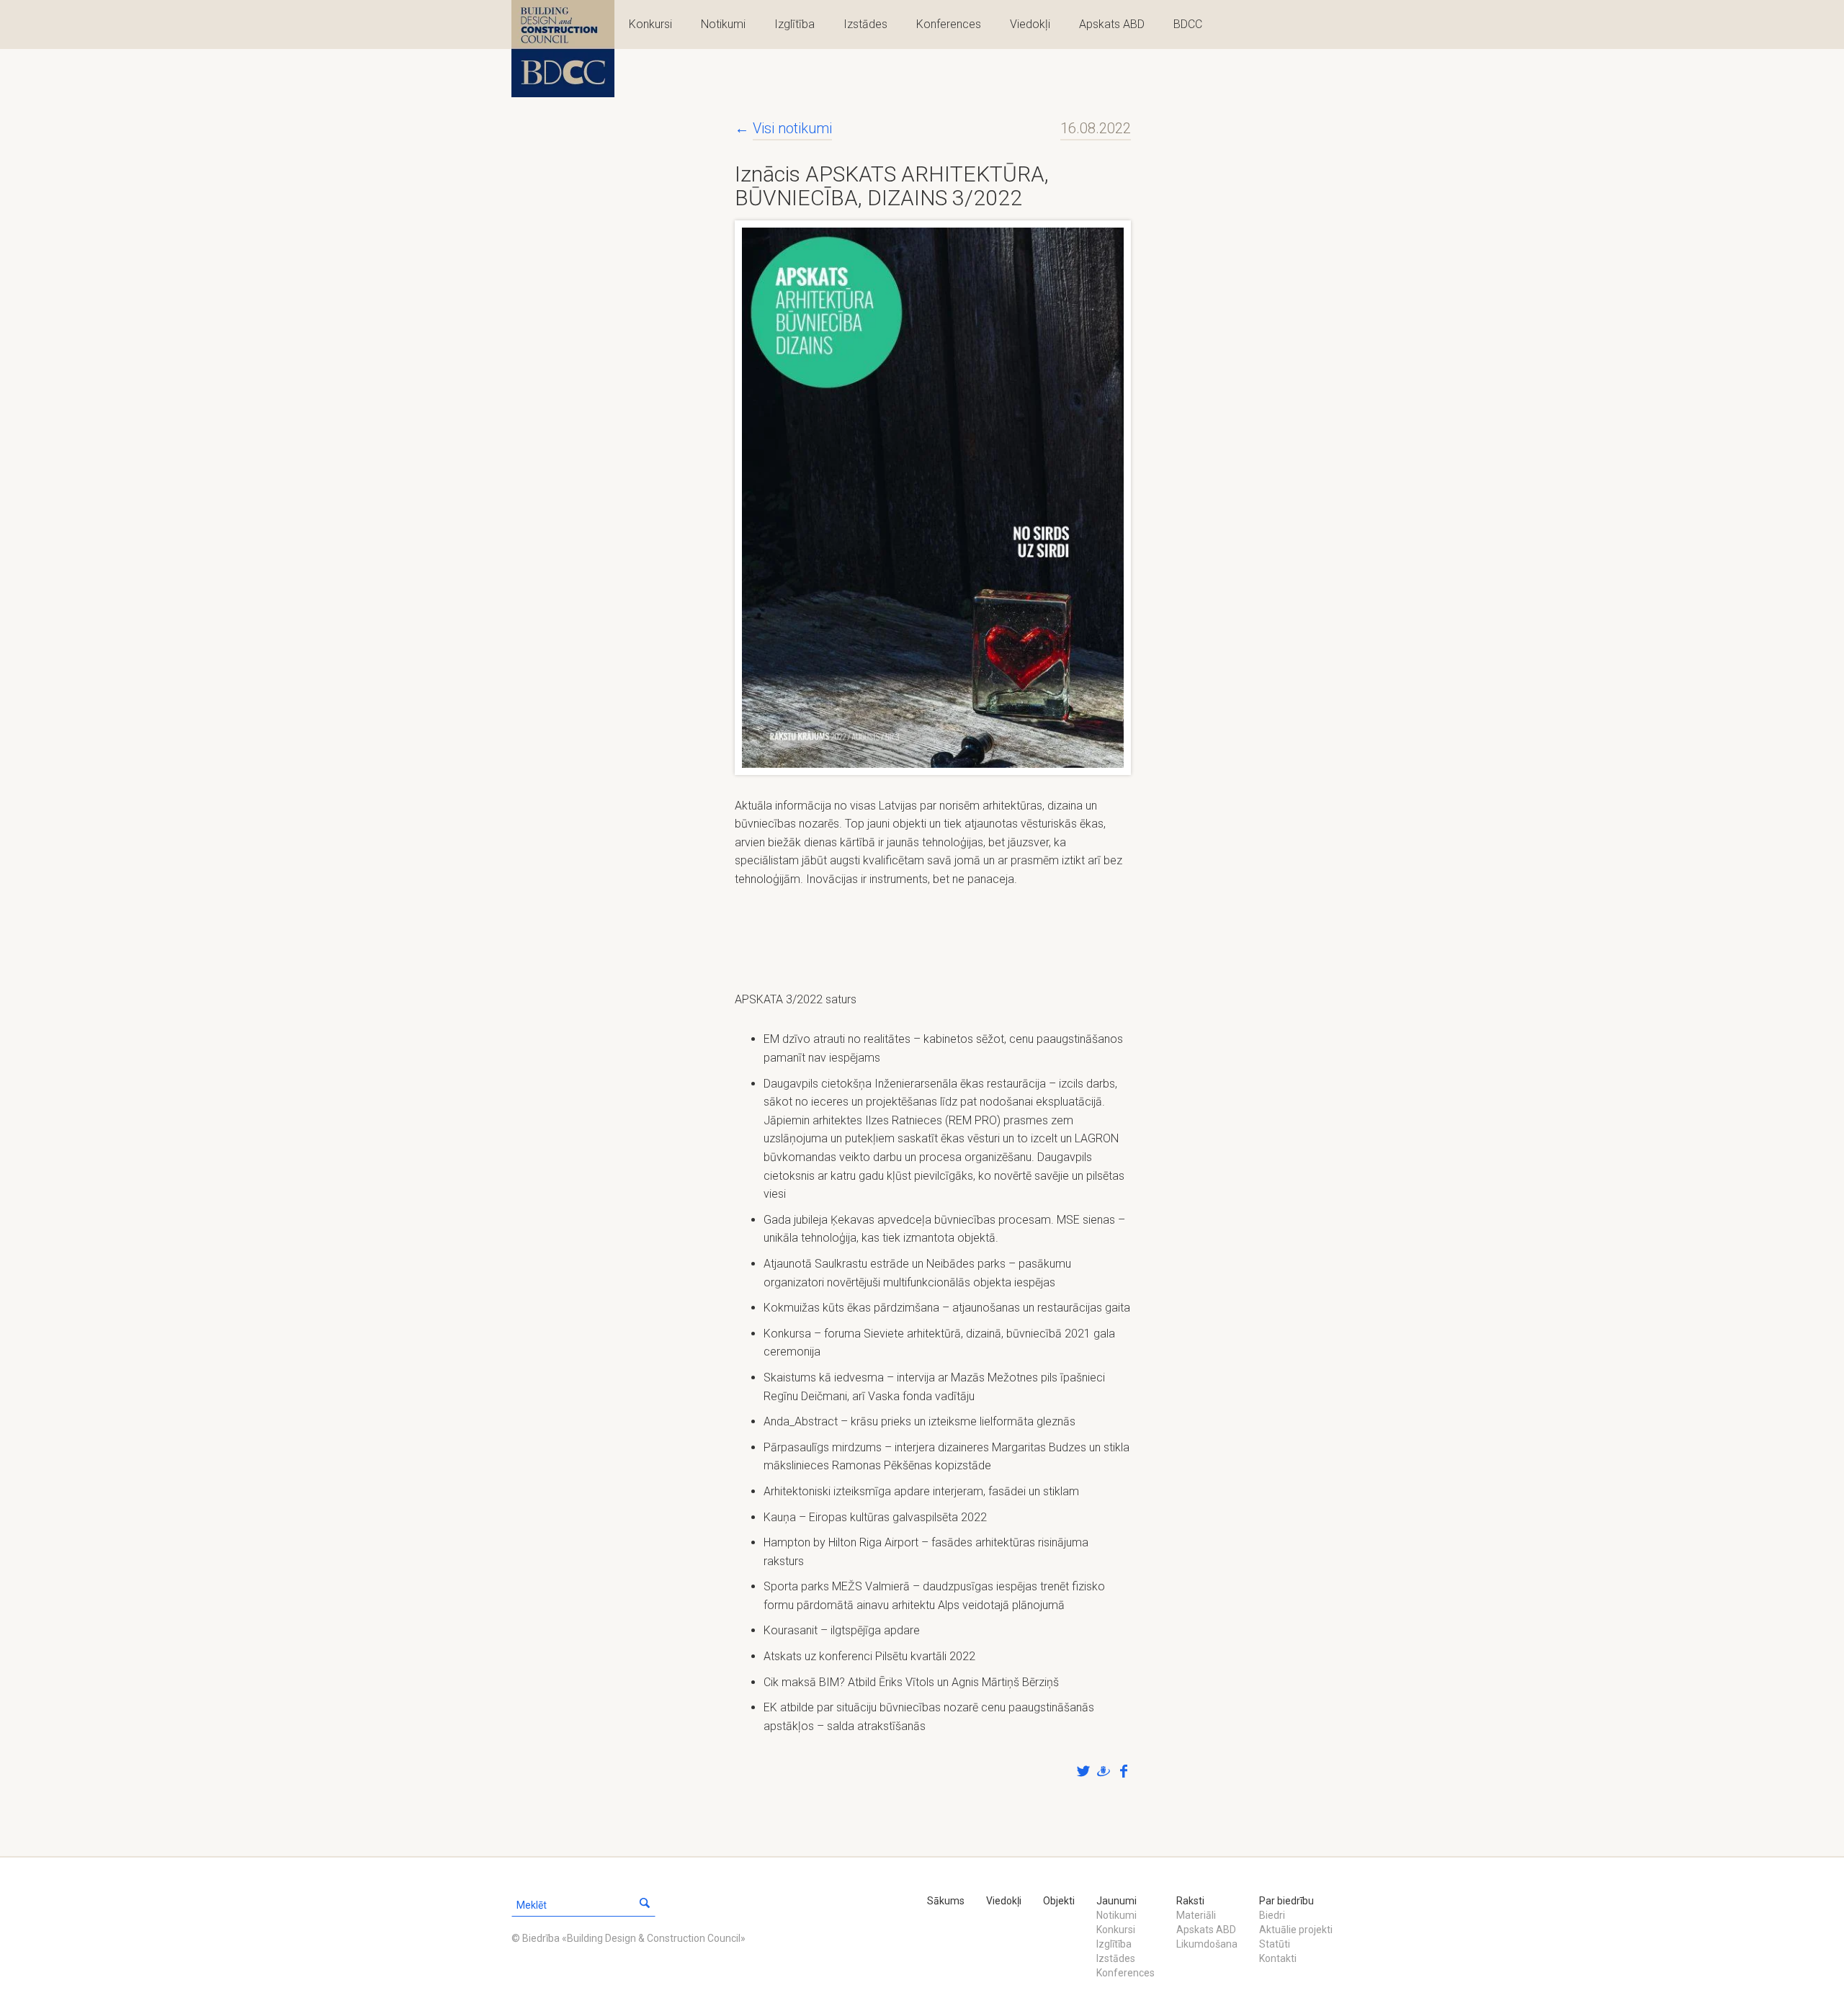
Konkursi (650, 24)
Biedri (1272, 1915)
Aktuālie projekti (1296, 1930)
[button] (645, 1905)
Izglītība (795, 24)
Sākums (946, 1901)
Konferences (949, 24)
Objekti (1059, 1901)
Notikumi (723, 24)
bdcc (563, 49)
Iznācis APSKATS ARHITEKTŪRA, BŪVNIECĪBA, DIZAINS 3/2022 (892, 186)
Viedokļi (1030, 24)
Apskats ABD (1112, 24)
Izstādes (865, 24)
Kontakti (1278, 1958)
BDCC (1188, 24)
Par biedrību (1286, 1901)
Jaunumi (1116, 1901)
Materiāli (1196, 1915)
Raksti (1190, 1901)
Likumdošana (1207, 1944)
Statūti (1275, 1944)
